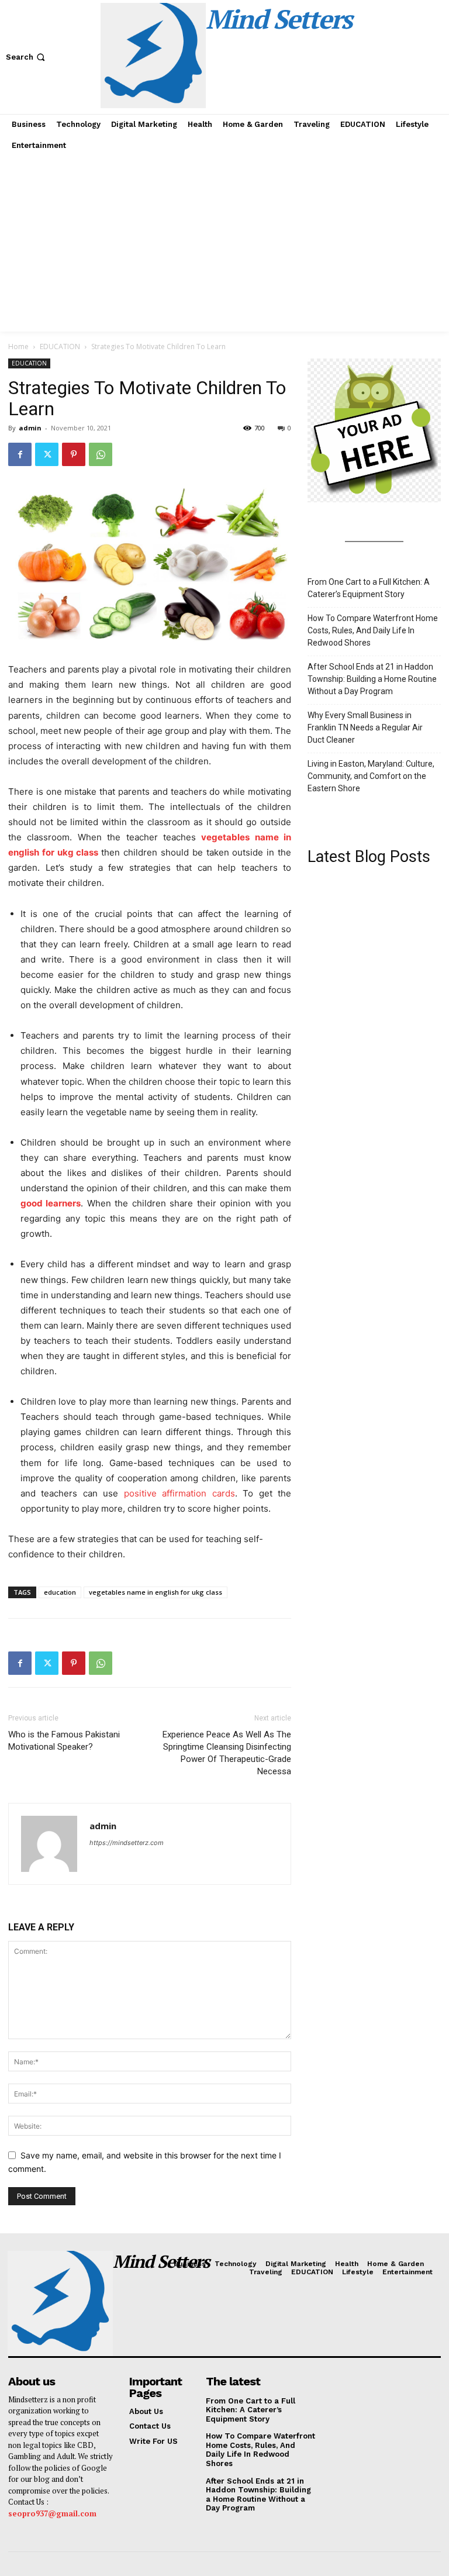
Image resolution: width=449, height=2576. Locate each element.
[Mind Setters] (58, 2303)
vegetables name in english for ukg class (156, 1592)
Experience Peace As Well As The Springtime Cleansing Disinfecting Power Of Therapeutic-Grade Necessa (227, 1753)
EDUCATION (60, 346)
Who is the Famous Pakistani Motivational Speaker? (64, 1741)
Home (18, 346)
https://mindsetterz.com (127, 1843)
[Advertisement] (224, 244)
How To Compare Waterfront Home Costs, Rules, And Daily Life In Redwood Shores (373, 630)
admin (30, 428)
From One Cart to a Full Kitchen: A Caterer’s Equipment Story (369, 588)
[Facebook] (20, 454)
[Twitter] (47, 454)
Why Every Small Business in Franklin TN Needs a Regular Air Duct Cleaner (365, 727)
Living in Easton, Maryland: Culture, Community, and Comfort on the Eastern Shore (371, 776)
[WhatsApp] (101, 454)
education (60, 1592)
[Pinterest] (74, 454)
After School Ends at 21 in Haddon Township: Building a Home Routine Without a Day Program (372, 679)
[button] (27, 57)
